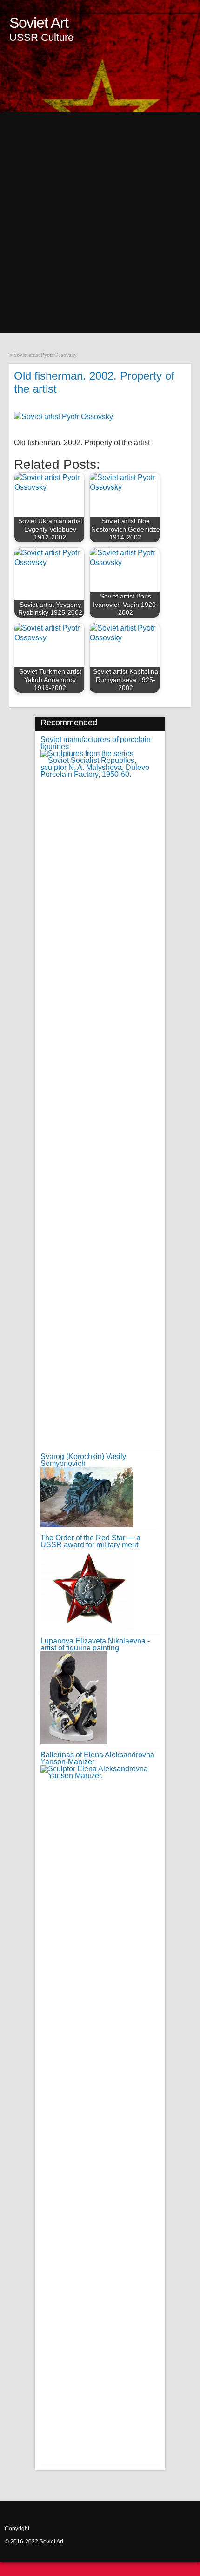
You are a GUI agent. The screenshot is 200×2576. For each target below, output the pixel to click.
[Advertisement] (100, 212)
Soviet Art (39, 23)
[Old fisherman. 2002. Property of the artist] (63, 417)
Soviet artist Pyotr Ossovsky (45, 355)
